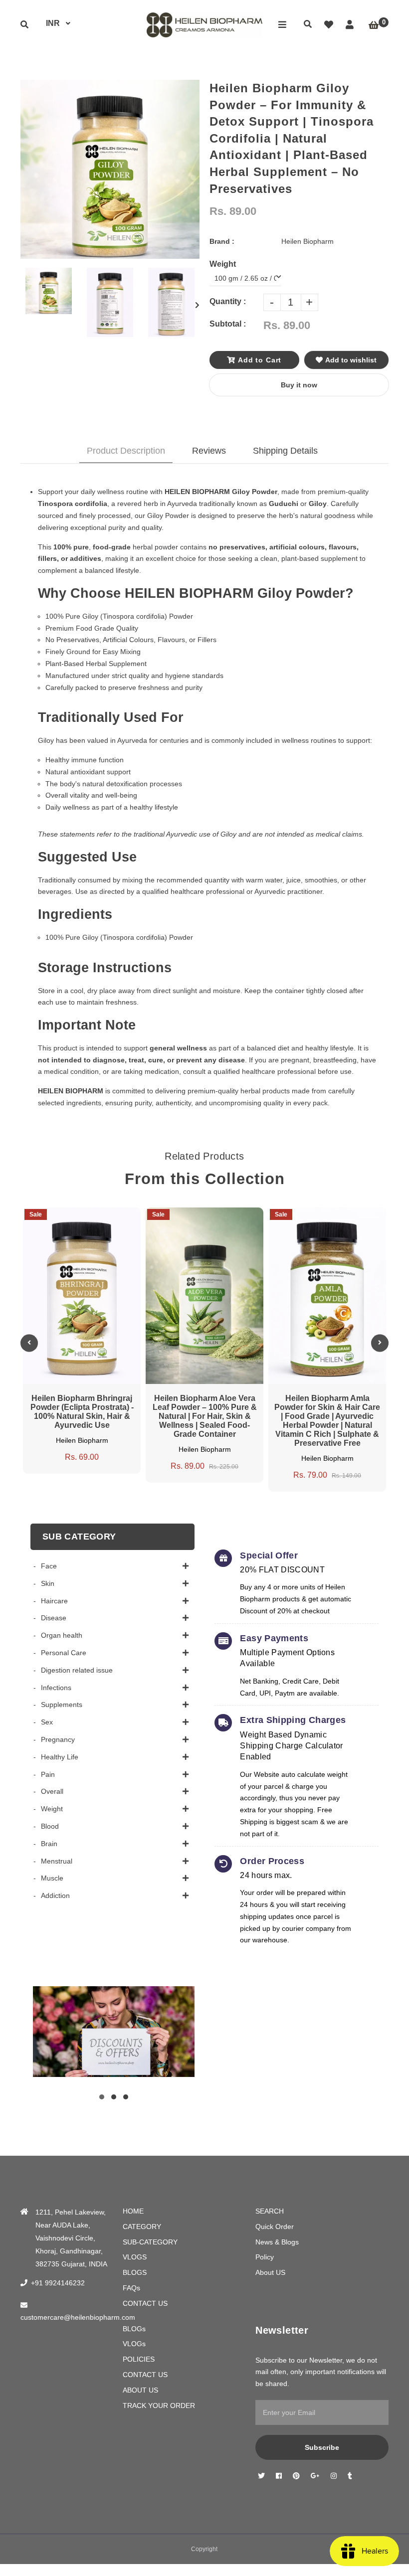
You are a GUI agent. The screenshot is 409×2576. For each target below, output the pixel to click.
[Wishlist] (329, 25)
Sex (47, 1722)
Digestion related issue (77, 1670)
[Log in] (350, 25)
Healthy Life (60, 1757)
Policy (265, 2257)
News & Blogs (277, 2242)
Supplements (62, 1705)
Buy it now (299, 385)
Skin (48, 1583)
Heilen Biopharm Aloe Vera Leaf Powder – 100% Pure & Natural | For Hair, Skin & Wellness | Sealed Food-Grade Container (205, 1416)
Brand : (222, 241)
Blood (50, 1826)
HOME (133, 2211)
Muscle (52, 1878)
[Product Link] (91, 1225)
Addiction (55, 1895)
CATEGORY (142, 2227)
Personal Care (64, 1653)
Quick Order (275, 2227)
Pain (48, 1774)
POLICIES (139, 2359)
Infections (56, 1688)
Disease (54, 1618)
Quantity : (228, 301)
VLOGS (135, 2257)
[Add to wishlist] (110, 1225)
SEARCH (270, 2211)
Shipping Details (285, 451)
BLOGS (135, 2272)
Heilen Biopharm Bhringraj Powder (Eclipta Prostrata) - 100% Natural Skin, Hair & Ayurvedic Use (82, 1412)
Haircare (54, 1601)
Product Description (126, 451)
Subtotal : (228, 324)
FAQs (131, 2288)
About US (270, 2272)
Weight (52, 1809)
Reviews (209, 451)
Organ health (62, 1635)
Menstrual (57, 1861)
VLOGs (134, 2344)
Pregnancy (58, 1739)
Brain (49, 1844)
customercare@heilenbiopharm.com (78, 2317)
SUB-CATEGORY (150, 2242)
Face (49, 1566)
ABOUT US (140, 2390)
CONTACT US (145, 2303)
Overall (52, 1791)
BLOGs (134, 2329)
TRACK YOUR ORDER (159, 2405)
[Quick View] (72, 1225)
